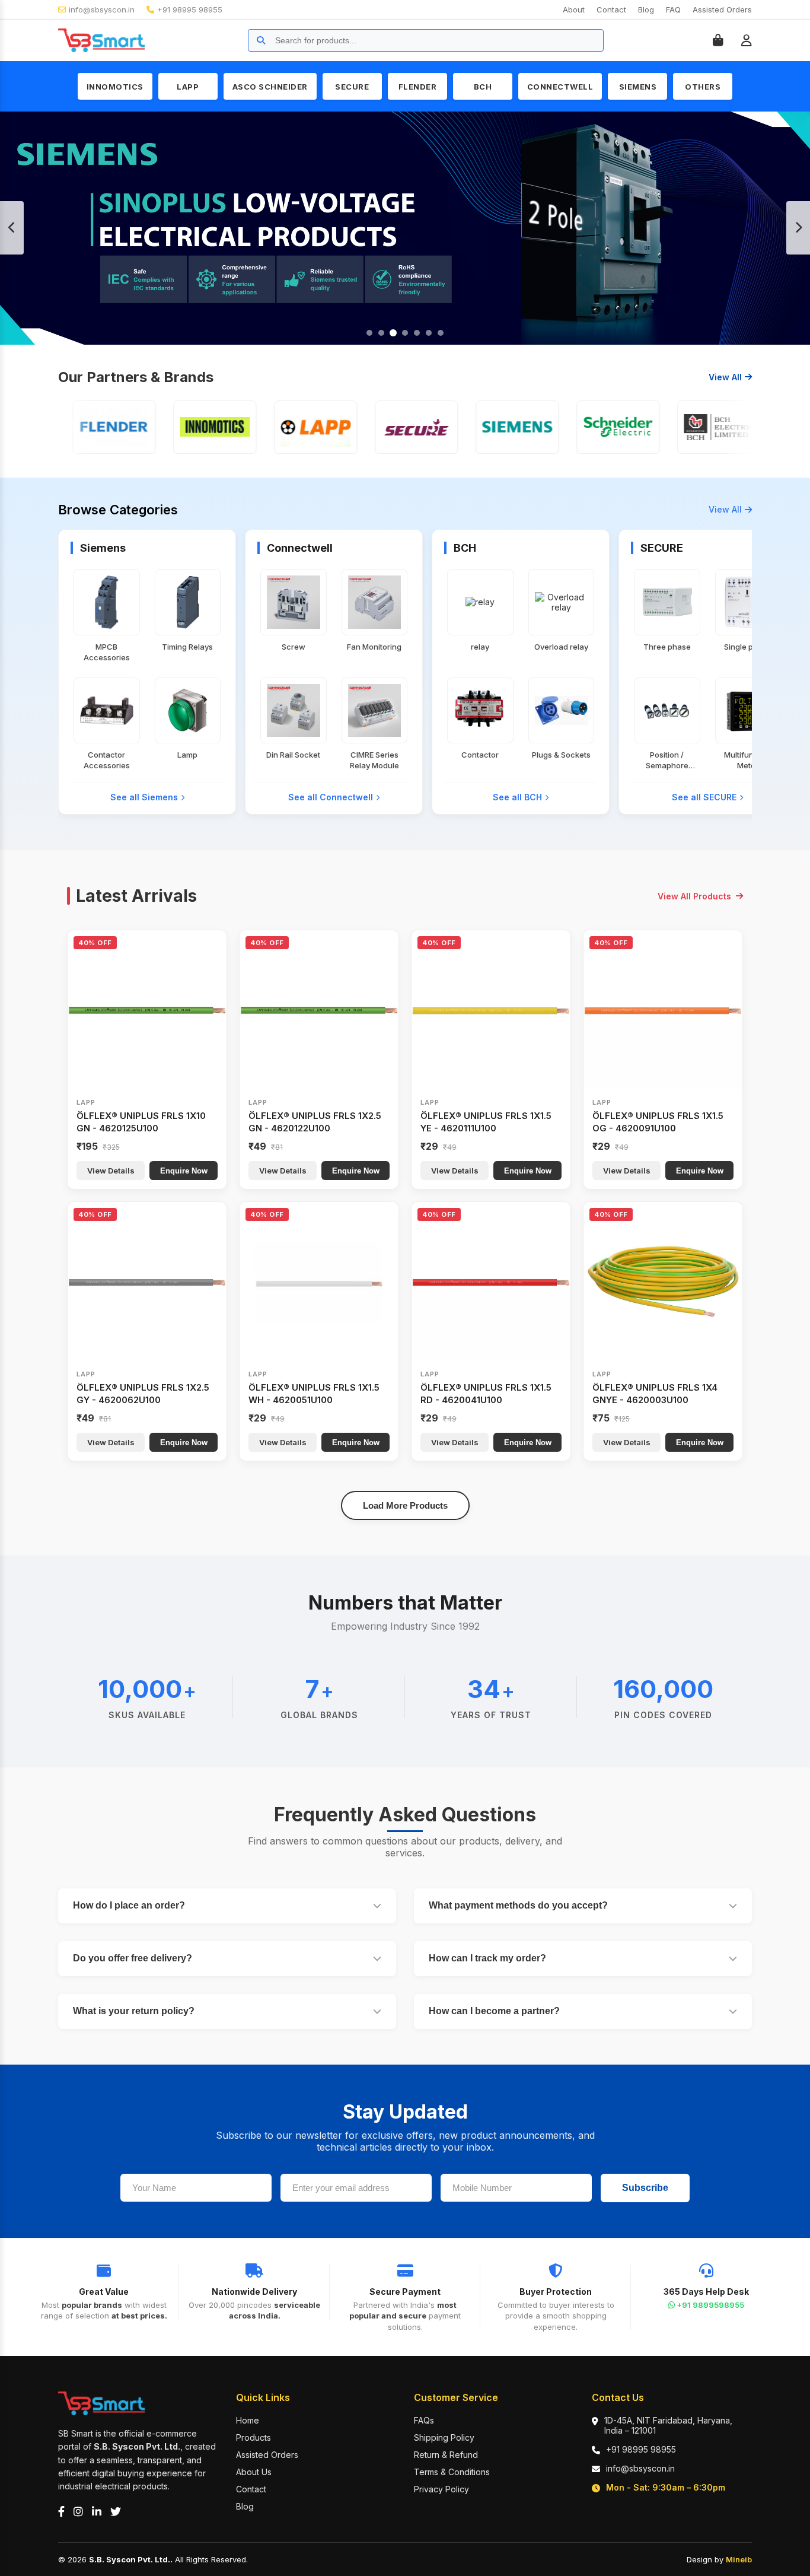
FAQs (424, 2420)
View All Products (694, 896)
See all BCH (517, 797)
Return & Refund (446, 2455)
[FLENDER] (85, 427)
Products (253, 2437)
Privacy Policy (441, 2489)
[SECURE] (387, 427)
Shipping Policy (444, 2437)
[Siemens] (488, 427)
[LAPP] (286, 427)
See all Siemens (144, 797)
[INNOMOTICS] (186, 427)
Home (248, 2420)
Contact (611, 9)
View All (725, 377)
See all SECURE (704, 797)
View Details (111, 1171)
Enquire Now (184, 1171)
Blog (646, 9)
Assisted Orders (722, 9)
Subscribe (645, 2188)
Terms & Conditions (452, 2472)
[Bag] (718, 40)
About (574, 9)
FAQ (673, 9)
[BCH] (690, 427)
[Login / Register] (747, 40)
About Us (254, 2472)
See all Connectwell (331, 797)
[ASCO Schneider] (589, 427)
